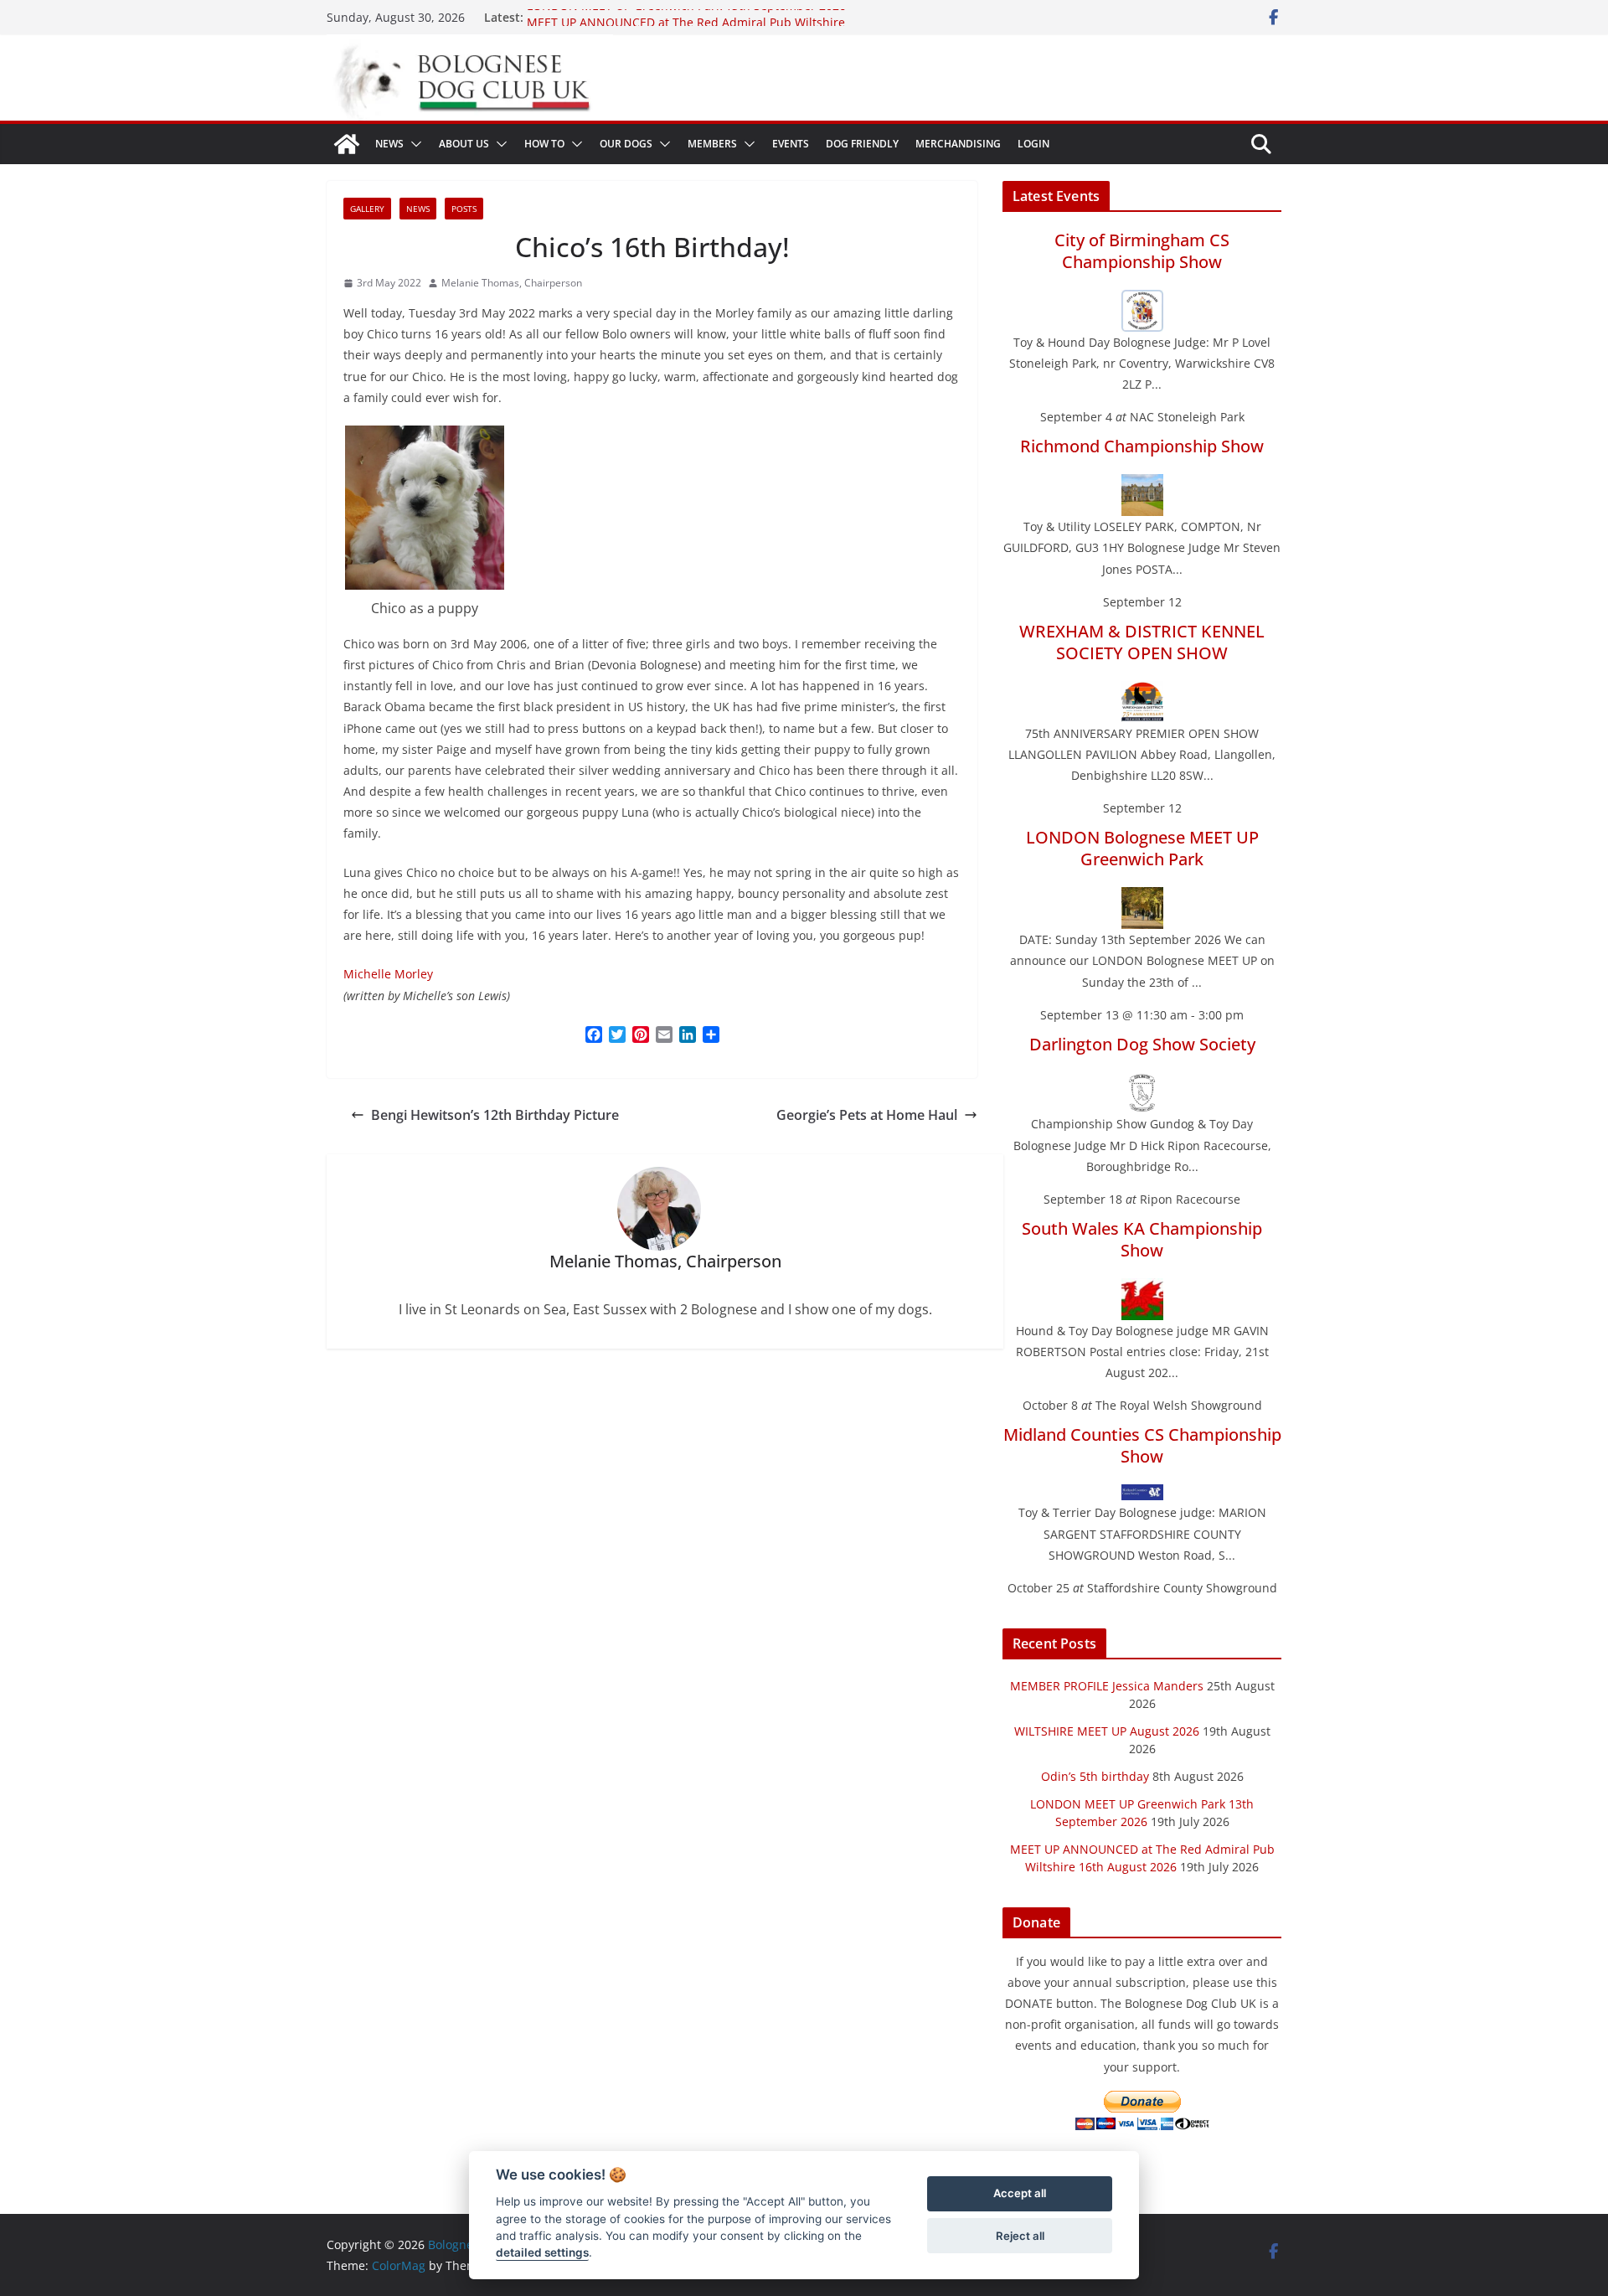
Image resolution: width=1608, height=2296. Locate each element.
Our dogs (626, 144)
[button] (413, 144)
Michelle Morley (388, 974)
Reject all (1020, 2236)
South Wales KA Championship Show (1142, 1239)
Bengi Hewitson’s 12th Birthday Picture (495, 1115)
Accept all (1020, 2194)
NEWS (418, 209)
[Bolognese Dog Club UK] (347, 144)
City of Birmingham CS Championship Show (1142, 251)
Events (791, 144)
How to (544, 144)
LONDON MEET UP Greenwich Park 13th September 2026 (686, 17)
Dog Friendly (862, 144)
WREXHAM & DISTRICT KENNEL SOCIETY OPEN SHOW (1142, 642)
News (389, 144)
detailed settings (542, 2253)
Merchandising (958, 144)
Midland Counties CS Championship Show (1142, 1445)
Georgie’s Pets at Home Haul (867, 1115)
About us (464, 144)
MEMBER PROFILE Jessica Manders (1107, 1686)
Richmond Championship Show (1142, 446)
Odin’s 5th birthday (1095, 1776)
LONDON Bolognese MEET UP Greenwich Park (1142, 848)
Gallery (367, 209)
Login (1033, 144)
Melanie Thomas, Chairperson (512, 283)
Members (712, 144)
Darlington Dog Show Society (1142, 1044)
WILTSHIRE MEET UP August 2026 (1107, 1731)
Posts (464, 209)
